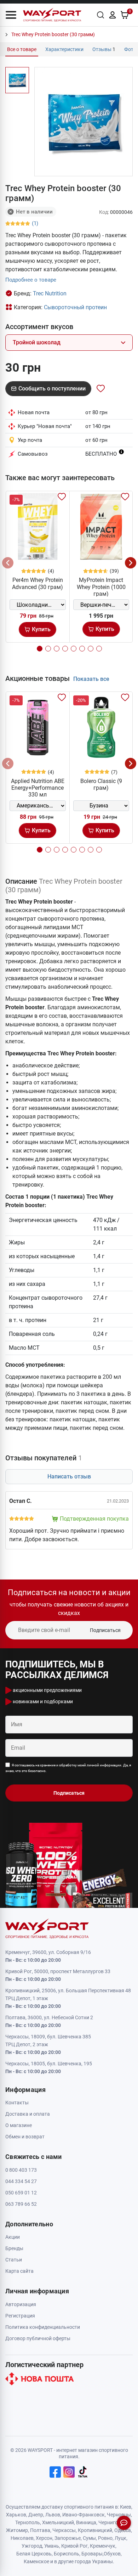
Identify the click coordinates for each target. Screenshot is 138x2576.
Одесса (123, 2530)
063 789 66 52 (21, 2204)
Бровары (92, 2554)
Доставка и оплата (28, 2114)
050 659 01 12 (21, 2193)
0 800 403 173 (21, 2170)
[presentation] (8, 563)
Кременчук (103, 2546)
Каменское (36, 2561)
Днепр (36, 2515)
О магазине (19, 2125)
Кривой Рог (74, 2546)
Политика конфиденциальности (43, 2327)
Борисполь (67, 2554)
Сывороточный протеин (75, 307)
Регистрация (20, 2316)
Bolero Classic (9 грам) (101, 784)
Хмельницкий (58, 2522)
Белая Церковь (34, 2554)
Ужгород (32, 2546)
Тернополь (28, 2522)
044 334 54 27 (21, 2181)
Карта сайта (19, 2271)
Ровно (105, 2538)
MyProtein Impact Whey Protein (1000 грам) (101, 587)
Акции (13, 2237)
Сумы (89, 2538)
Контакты (17, 2103)
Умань (52, 2546)
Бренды (14, 2248)
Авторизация (21, 2304)
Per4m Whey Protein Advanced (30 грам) (38, 583)
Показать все (91, 679)
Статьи (14, 2260)
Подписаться (105, 1630)
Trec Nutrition (50, 293)
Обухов (112, 2554)
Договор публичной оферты (38, 2338)
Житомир (17, 2530)
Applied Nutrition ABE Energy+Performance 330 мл (38, 788)
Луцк (120, 2538)
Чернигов (110, 2522)
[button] (11, 15)
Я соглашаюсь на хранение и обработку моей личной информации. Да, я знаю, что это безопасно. (68, 1768)
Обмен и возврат (25, 2137)
